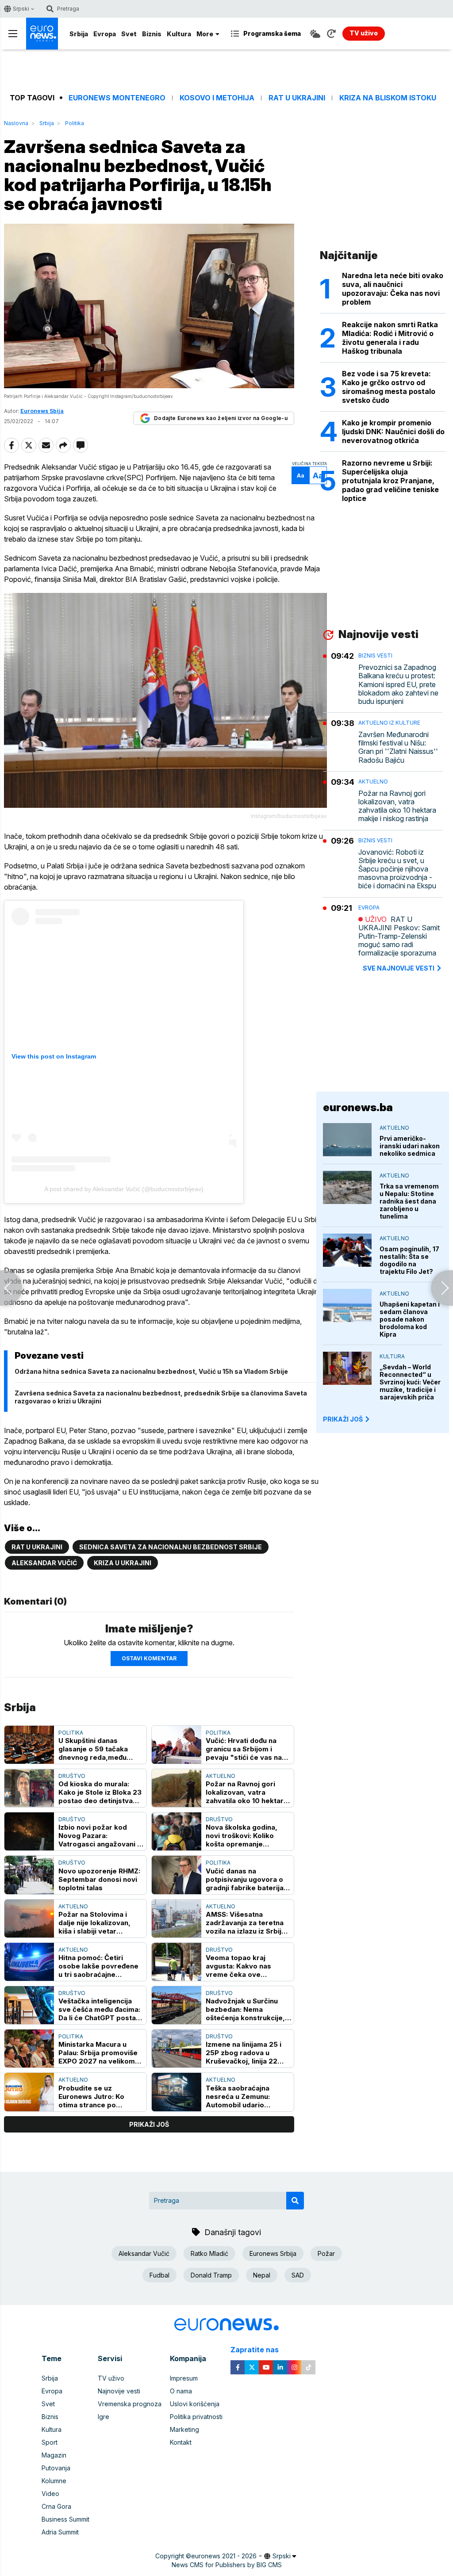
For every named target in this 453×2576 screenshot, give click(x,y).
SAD (298, 2275)
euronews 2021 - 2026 (224, 2556)
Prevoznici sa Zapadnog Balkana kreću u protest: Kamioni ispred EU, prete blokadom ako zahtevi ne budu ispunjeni (398, 684)
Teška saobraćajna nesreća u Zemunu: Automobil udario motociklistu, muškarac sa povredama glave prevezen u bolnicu (245, 2096)
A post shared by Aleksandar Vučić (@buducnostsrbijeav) (124, 1189)
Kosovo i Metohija (217, 98)
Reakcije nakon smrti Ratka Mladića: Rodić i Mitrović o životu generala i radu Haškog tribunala (390, 338)
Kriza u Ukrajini (123, 1563)
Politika (75, 123)
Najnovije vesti (119, 2391)
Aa (301, 476)
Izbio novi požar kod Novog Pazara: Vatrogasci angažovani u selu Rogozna (100, 1836)
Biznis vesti (375, 655)
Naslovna (16, 123)
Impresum (184, 2378)
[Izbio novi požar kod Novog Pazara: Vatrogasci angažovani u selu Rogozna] (29, 1831)
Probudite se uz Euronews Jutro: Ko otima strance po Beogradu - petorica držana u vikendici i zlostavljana (93, 2096)
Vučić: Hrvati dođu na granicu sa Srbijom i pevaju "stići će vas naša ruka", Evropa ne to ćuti (248, 1749)
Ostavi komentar (149, 1658)
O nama (181, 2391)
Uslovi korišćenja (195, 2404)
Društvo (72, 1776)
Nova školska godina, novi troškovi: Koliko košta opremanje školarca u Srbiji (242, 1836)
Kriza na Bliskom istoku (388, 98)
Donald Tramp (211, 2275)
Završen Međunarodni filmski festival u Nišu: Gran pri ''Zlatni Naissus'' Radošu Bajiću (398, 747)
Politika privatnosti (196, 2417)
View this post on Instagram (54, 1056)
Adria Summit (60, 2532)
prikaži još (149, 2124)
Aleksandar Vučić (44, 1563)
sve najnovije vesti (399, 968)
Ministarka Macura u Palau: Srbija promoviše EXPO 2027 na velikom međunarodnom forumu (98, 2053)
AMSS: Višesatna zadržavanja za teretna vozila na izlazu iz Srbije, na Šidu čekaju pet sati (247, 1923)
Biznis (152, 34)
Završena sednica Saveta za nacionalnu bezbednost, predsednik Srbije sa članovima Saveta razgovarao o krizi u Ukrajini (161, 1397)
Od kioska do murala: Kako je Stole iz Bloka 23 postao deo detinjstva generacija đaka (100, 1792)
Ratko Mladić (209, 2253)
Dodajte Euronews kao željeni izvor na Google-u (221, 418)
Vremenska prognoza (130, 2404)
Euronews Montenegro (117, 98)
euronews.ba (358, 1107)
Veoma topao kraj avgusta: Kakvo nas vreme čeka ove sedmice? (238, 1966)
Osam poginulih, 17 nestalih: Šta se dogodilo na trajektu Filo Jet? (409, 1260)
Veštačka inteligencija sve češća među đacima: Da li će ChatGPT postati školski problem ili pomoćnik (99, 2009)
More (205, 34)
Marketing (184, 2429)
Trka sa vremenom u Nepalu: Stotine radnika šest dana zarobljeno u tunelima (409, 1201)
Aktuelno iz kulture (389, 723)
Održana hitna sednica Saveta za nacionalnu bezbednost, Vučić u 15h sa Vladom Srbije (151, 1371)
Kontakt (181, 2442)
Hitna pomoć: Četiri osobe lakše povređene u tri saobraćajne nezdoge (98, 1966)
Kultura (179, 34)
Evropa (105, 34)
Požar (326, 2253)
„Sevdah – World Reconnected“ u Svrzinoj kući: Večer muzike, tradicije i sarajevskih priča (410, 1382)
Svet (129, 34)
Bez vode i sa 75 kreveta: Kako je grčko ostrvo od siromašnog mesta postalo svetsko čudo (389, 387)
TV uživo (111, 2378)
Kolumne (54, 2481)
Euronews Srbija (273, 2253)
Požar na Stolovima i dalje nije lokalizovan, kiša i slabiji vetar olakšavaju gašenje (94, 1923)
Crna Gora (56, 2506)
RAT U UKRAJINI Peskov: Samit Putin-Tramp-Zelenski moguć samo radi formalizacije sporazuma (399, 936)
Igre (104, 2417)
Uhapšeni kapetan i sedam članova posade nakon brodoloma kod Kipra (410, 1319)
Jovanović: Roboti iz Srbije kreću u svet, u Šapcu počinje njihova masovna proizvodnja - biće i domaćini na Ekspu (397, 869)
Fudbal (159, 2275)
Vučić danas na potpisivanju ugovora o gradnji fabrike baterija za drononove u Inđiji (245, 1879)
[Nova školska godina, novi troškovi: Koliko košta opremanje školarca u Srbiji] (177, 1831)
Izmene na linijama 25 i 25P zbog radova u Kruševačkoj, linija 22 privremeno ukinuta (244, 2053)
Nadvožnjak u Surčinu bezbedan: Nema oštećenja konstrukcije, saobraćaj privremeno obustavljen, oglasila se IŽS (246, 2009)
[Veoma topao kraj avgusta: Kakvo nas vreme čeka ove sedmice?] (177, 1962)
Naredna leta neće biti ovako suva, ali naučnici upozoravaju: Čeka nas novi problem (393, 289)
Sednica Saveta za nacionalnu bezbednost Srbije (171, 1547)
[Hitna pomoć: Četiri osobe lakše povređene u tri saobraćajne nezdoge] (29, 1962)
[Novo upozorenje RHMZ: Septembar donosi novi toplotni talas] (29, 1875)
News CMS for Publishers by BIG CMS (227, 2565)
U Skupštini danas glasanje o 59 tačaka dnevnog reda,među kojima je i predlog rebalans (93, 1749)
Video (50, 2494)
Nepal (262, 2275)
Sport (50, 2442)
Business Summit (65, 2519)
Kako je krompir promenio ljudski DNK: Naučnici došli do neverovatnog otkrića (393, 432)
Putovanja (56, 2468)
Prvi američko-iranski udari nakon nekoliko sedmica (410, 1146)
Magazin (54, 2455)
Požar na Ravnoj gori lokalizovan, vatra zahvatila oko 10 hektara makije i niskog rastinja (247, 1792)
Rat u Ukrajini (297, 98)
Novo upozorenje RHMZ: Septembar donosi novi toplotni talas (99, 1879)
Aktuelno (221, 1776)
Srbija (79, 34)
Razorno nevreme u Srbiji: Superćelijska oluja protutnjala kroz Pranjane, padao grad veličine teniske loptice (390, 481)
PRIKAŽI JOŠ (343, 1419)
